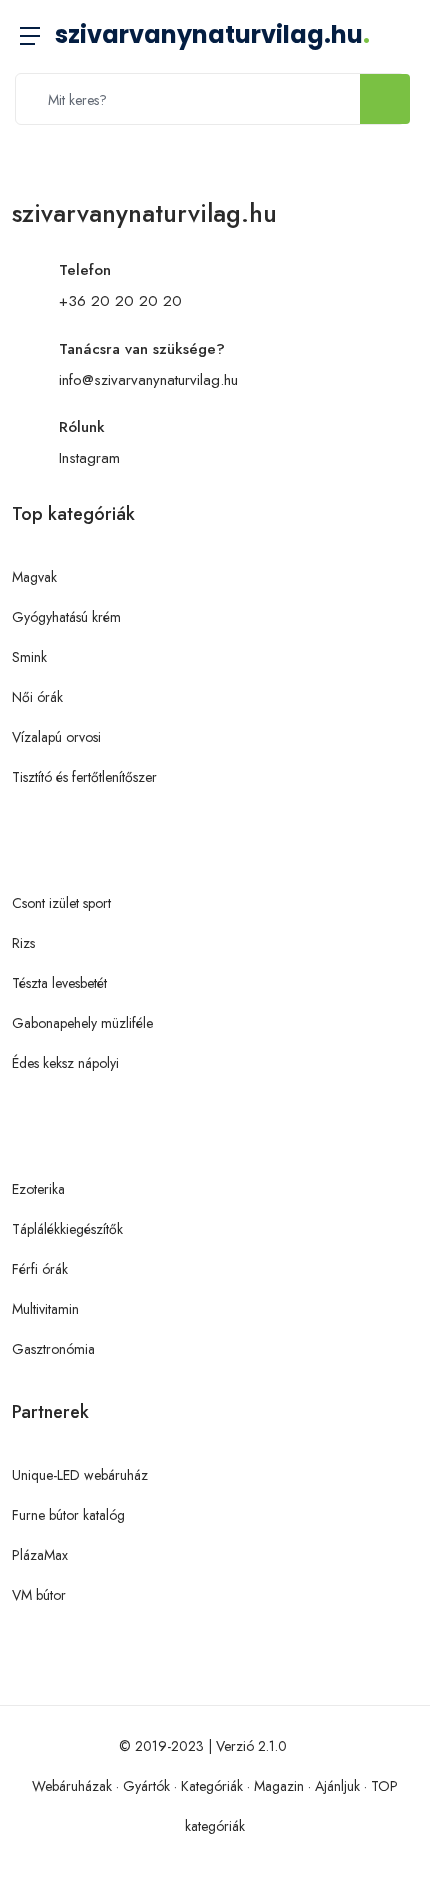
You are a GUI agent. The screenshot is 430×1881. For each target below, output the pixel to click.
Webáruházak (72, 1786)
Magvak (34, 577)
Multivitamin (45, 1309)
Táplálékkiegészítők (67, 1229)
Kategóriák (212, 1786)
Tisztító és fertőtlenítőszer (84, 777)
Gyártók (146, 1786)
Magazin (279, 1786)
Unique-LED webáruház (80, 1475)
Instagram (89, 458)
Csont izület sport (61, 903)
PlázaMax (40, 1555)
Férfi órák (40, 1269)
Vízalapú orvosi (56, 737)
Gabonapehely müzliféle (82, 1023)
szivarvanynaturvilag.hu (212, 34)
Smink (29, 657)
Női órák (37, 697)
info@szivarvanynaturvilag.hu (148, 380)
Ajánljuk (337, 1786)
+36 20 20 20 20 (120, 301)
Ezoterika (38, 1189)
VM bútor (39, 1595)
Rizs (23, 943)
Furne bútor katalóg (68, 1515)
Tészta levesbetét (59, 983)
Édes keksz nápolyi (65, 1063)
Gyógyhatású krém (66, 617)
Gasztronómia (53, 1349)
